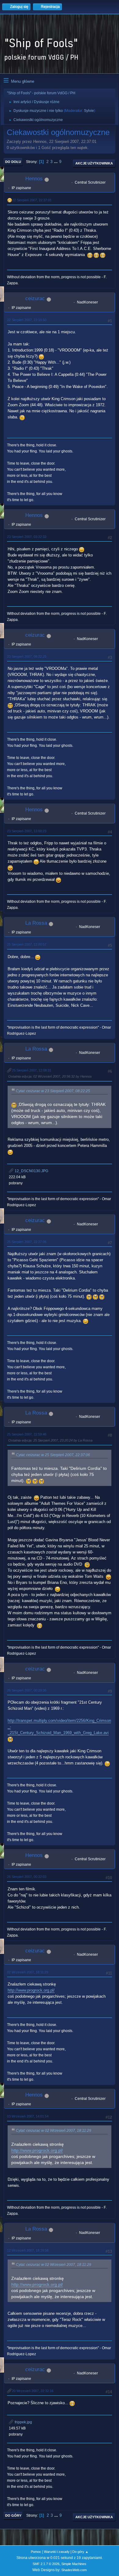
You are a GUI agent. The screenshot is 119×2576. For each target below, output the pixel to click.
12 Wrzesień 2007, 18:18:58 (28, 2250)
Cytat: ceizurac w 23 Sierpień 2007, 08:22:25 (53, 1091)
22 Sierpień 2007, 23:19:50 (27, 320)
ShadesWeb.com (74, 2570)
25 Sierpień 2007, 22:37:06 (27, 1242)
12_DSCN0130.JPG (31, 1171)
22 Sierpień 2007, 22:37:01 (32, 200)
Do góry (13, 2515)
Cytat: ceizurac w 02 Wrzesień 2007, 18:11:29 (54, 2131)
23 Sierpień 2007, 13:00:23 (27, 831)
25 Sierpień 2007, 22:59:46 (27, 1434)
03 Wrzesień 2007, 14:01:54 (28, 2116)
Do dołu (13, 162)
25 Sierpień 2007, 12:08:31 (32, 1070)
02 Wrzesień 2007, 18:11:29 (28, 1972)
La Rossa (36, 923)
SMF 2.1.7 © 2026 (46, 2564)
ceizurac (35, 298)
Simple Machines (74, 2564)
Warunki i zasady (57, 2552)
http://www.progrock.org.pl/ (31, 1990)
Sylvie (89, 111)
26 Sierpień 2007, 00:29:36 (27, 1690)
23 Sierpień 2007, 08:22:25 (27, 656)
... (56, 162)
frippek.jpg (23, 2422)
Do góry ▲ (80, 2552)
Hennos (34, 179)
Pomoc (36, 2552)
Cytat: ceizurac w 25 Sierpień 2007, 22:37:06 (53, 1455)
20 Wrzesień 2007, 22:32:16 (33, 2391)
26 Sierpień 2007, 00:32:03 (27, 1877)
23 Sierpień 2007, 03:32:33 (27, 537)
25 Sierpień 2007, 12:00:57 (27, 944)
